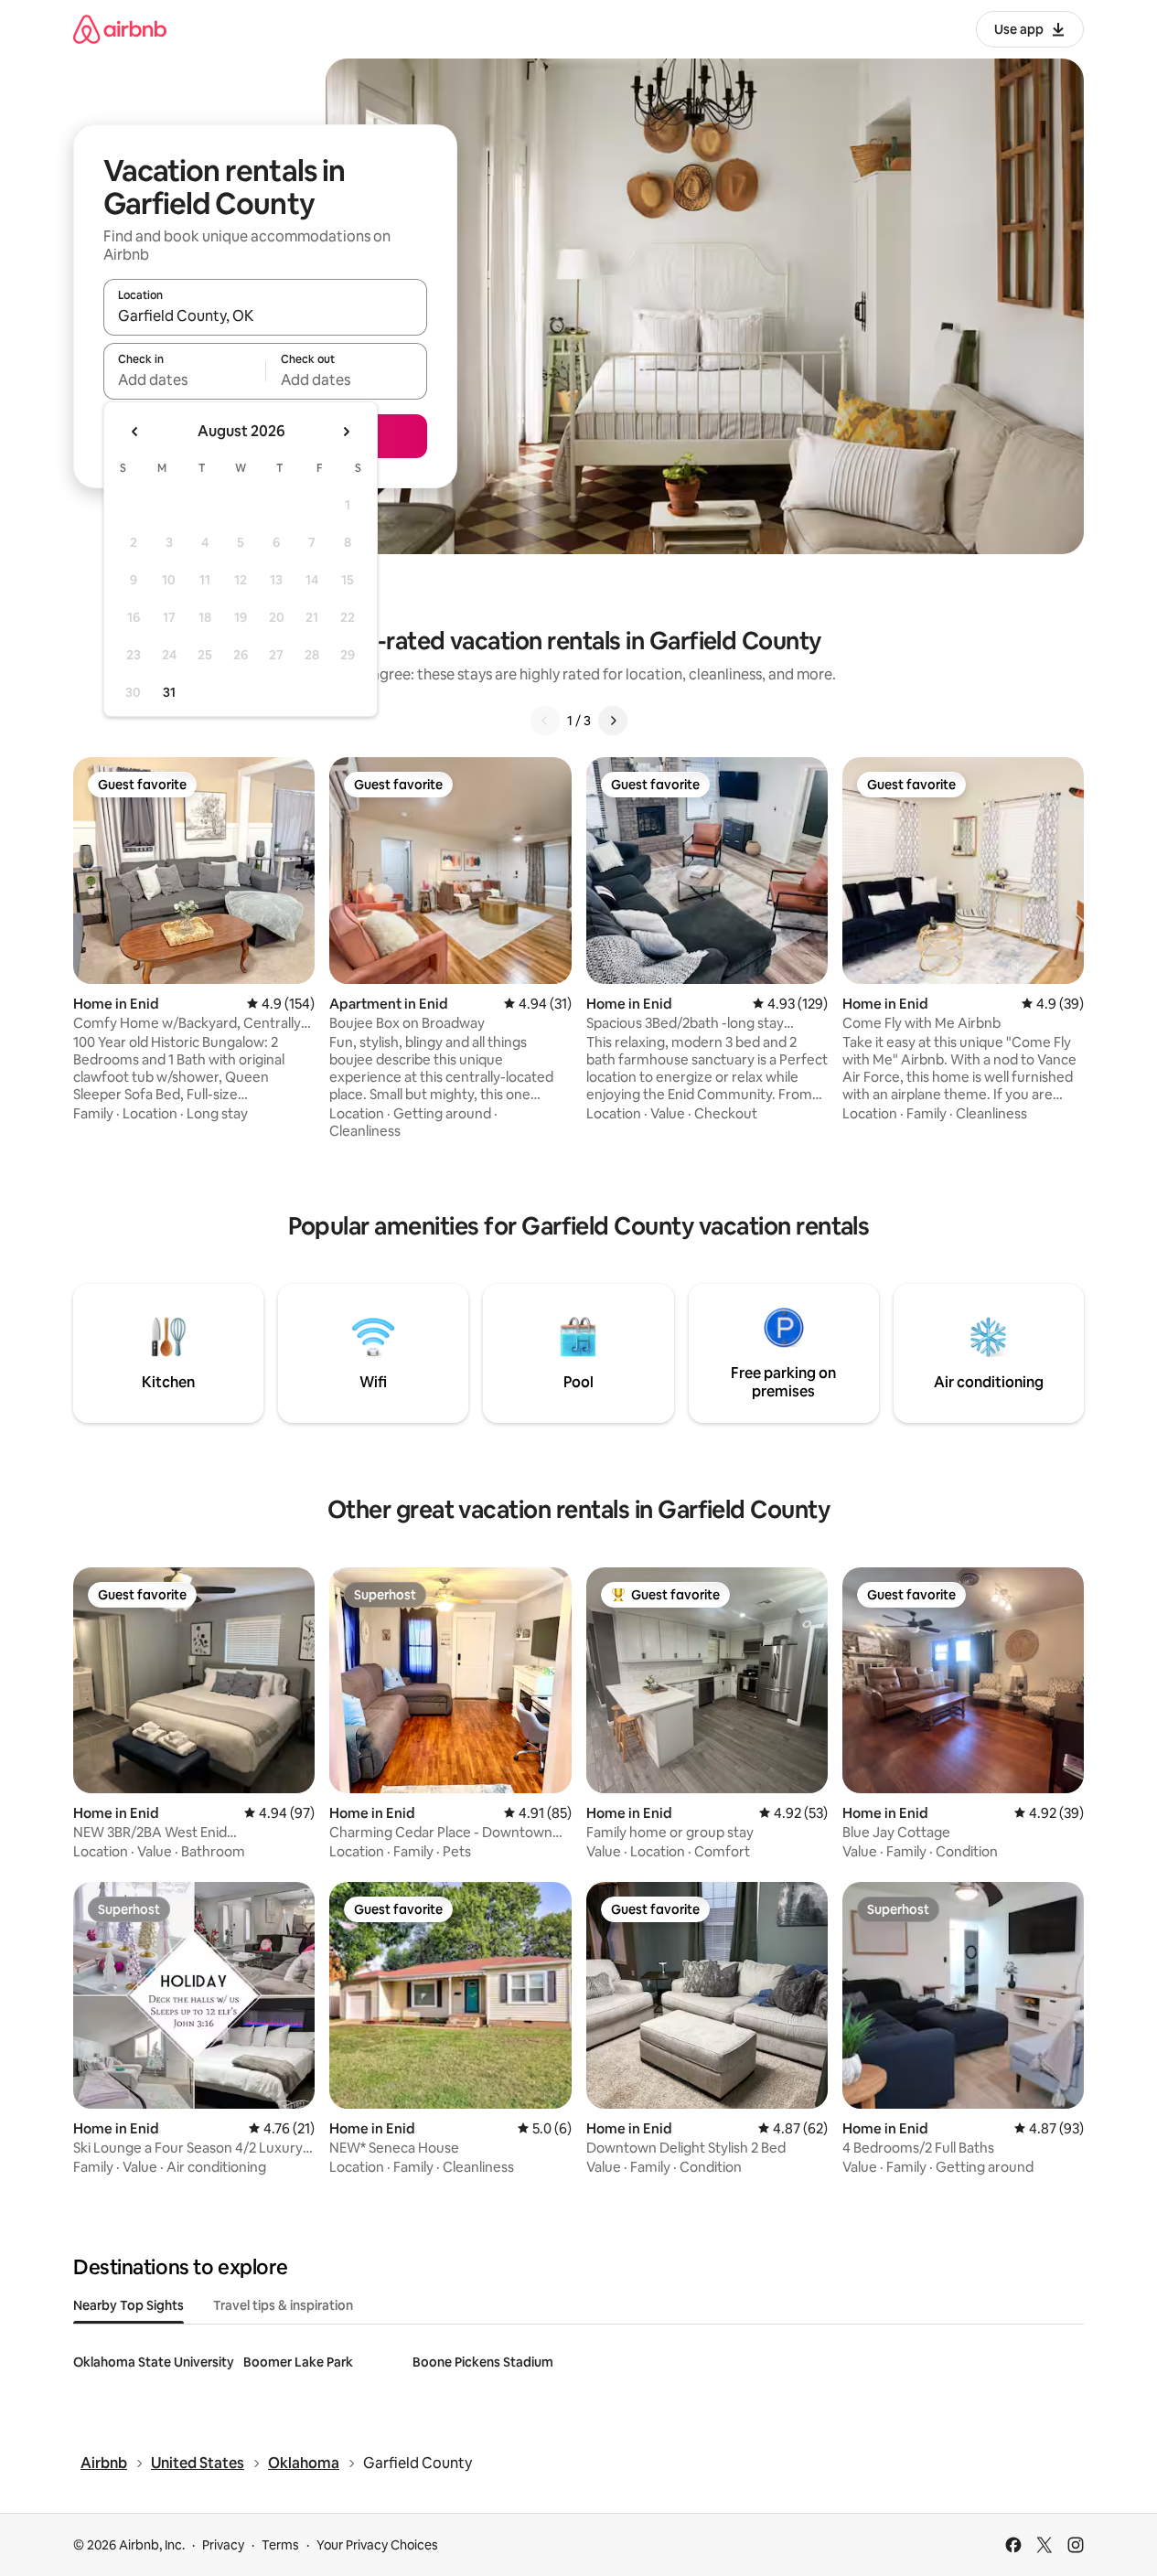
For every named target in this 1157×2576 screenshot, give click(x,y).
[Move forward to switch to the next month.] (346, 432)
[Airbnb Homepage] (120, 29)
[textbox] (184, 379)
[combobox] (265, 315)
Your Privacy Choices (377, 2545)
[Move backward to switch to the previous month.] (135, 432)
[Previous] (545, 721)
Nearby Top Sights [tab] (129, 2305)
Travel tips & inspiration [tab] (283, 2305)
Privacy (223, 2545)
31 (169, 692)
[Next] (613, 721)
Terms (280, 2545)
